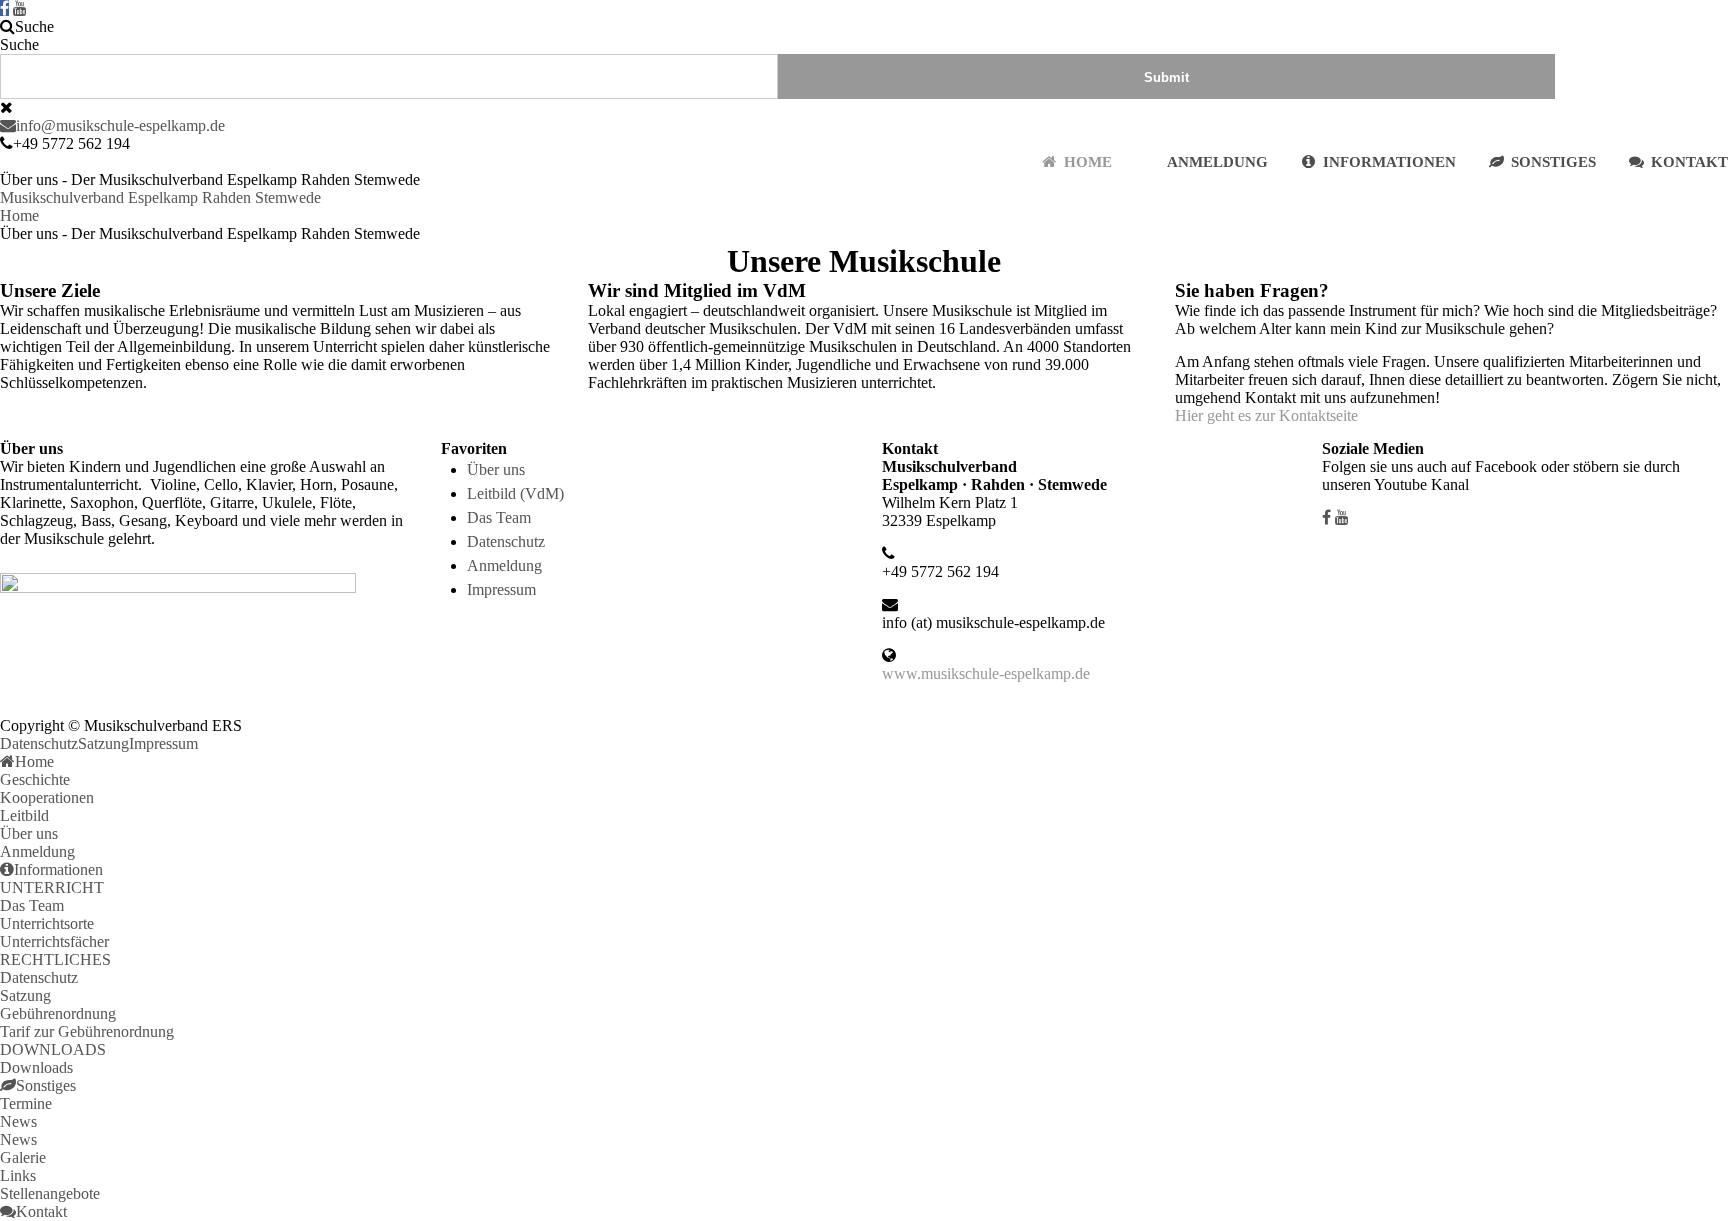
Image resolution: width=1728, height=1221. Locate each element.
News (18, 1121)
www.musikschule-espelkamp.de (986, 673)
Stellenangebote (50, 1193)
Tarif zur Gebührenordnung (87, 1031)
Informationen (1389, 162)
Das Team (499, 517)
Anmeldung (1217, 162)
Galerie (23, 1157)
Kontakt (1689, 162)
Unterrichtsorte (47, 923)
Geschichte (35, 779)
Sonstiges (1553, 162)
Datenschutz (506, 541)
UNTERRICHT (52, 887)
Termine (26, 1103)
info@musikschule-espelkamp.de (120, 125)
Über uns (496, 469)
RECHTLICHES (55, 959)
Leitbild (24, 815)
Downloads (36, 1067)
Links (18, 1175)
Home (1088, 162)
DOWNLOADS (53, 1049)
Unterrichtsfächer (54, 941)
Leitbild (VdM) (515, 493)
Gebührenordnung (58, 1013)
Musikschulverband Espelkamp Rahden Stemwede (160, 197)
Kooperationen (47, 797)
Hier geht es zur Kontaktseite (1266, 415)
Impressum (501, 589)
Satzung (103, 743)
